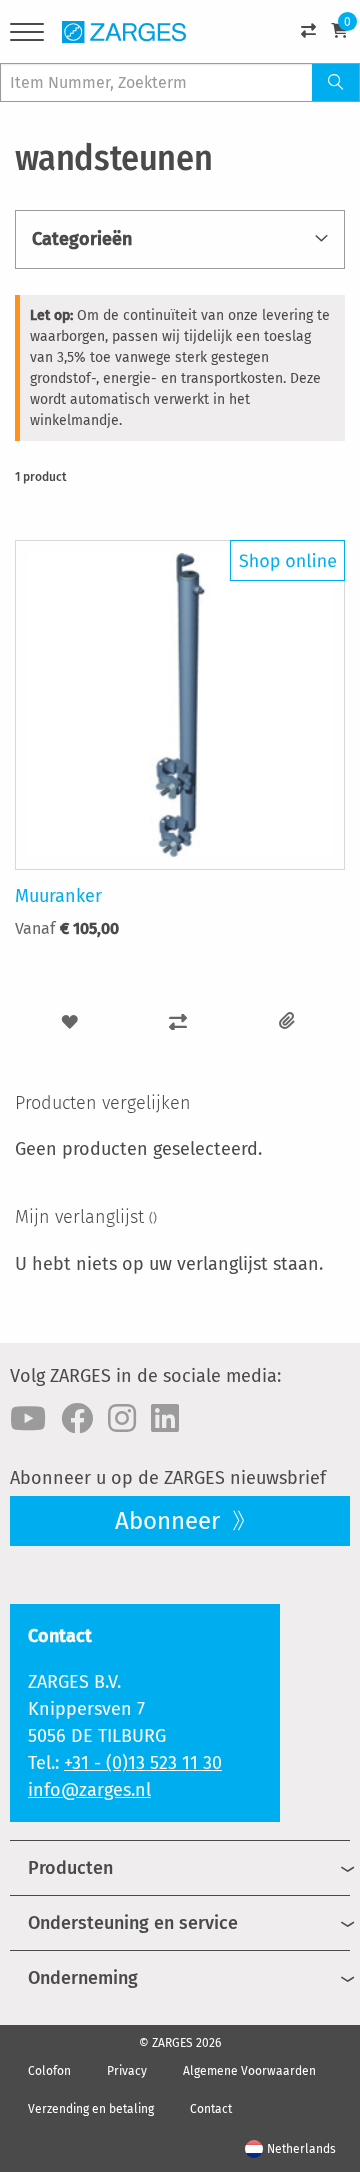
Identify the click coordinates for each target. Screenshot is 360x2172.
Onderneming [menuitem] (83, 1978)
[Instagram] (122, 1419)
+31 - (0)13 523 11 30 (143, 1763)
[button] (69, 1021)
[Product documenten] (287, 1021)
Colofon (49, 2071)
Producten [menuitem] (70, 1868)
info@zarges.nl (89, 1790)
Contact (211, 2109)
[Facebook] (77, 1419)
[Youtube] (28, 1419)
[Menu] (27, 35)
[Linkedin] (165, 1419)
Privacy (127, 2071)
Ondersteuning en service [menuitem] (133, 1923)
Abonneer (170, 1521)
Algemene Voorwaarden (249, 2071)
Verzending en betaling (91, 2109)
